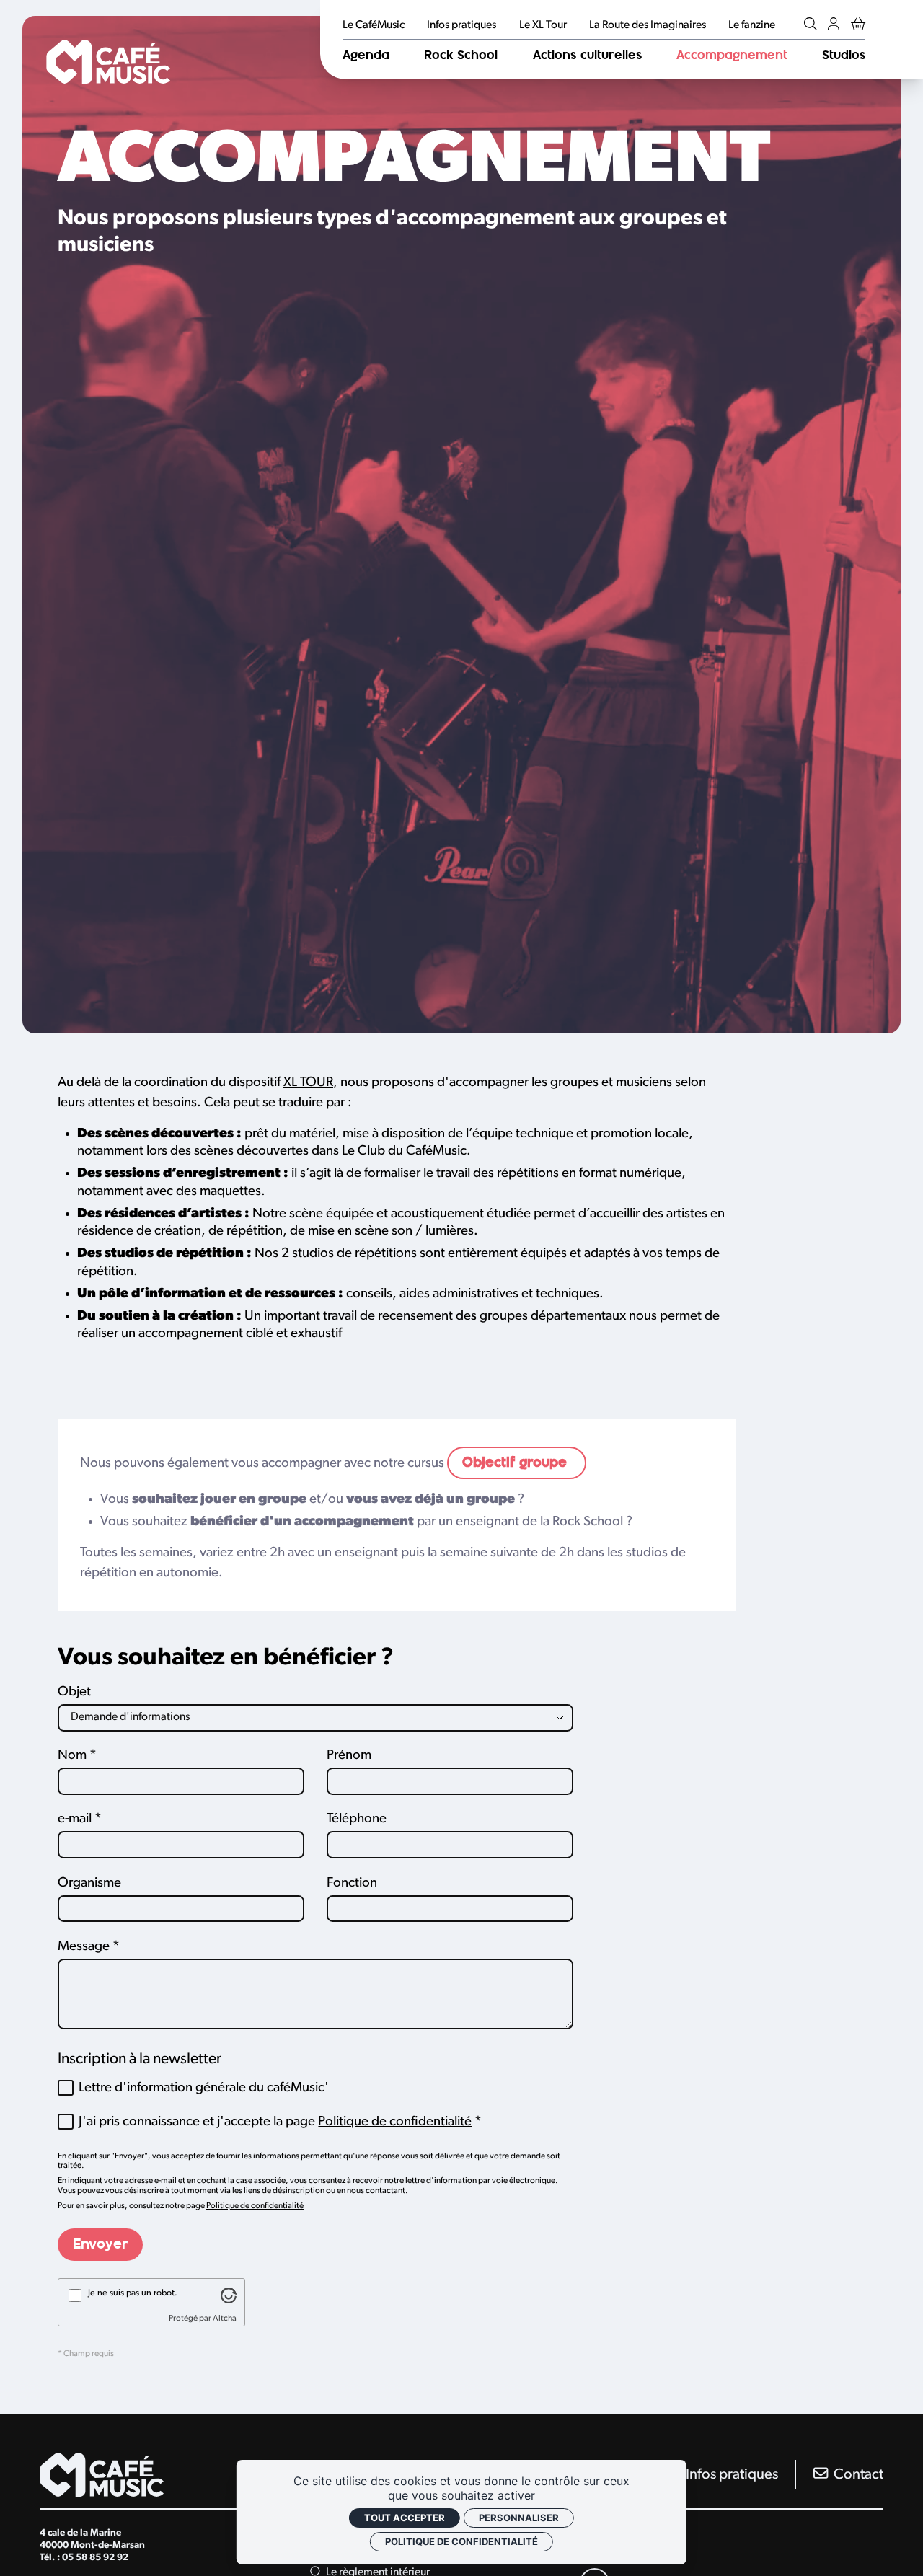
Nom (72, 1756)
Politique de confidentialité (395, 2122)
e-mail (75, 1819)
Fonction (352, 1883)
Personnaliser (519, 2518)
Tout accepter (405, 2518)
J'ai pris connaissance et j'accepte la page (275, 2122)
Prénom (349, 1756)
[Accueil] (109, 61)
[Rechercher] (811, 26)
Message (84, 1947)
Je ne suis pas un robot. (133, 2293)
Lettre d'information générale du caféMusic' (204, 2088)
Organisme (89, 1883)
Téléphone (357, 1819)
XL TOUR (308, 1083)
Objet (74, 1692)
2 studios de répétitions (349, 1254)
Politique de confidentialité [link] (461, 2541)
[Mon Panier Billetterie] (858, 26)
